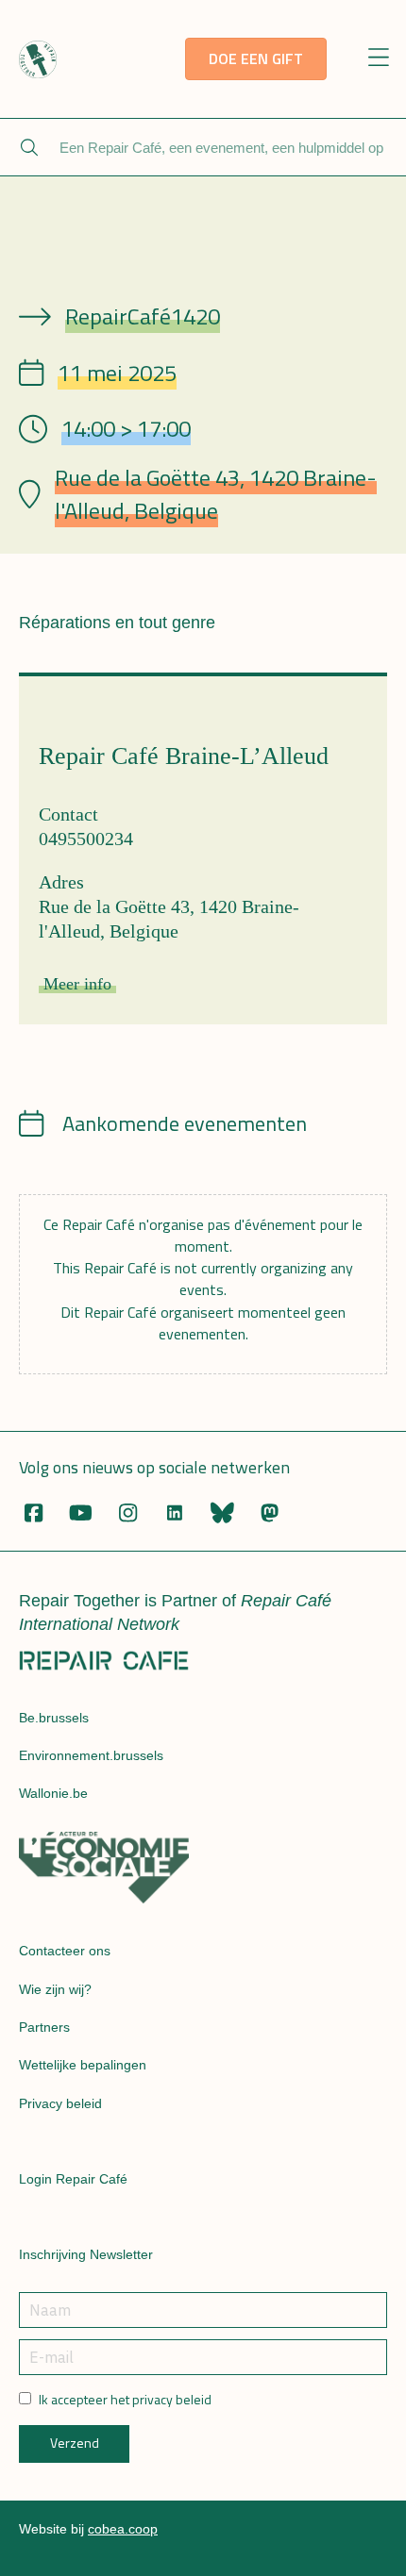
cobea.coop (123, 2529)
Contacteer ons (65, 1951)
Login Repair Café (73, 2179)
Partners (44, 2027)
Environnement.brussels (91, 1755)
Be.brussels (54, 1718)
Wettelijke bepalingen (83, 2065)
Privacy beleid (60, 2103)
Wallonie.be (53, 1793)
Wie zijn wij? (55, 1989)
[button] (379, 59)
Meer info (77, 984)
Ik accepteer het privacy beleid (125, 2400)
